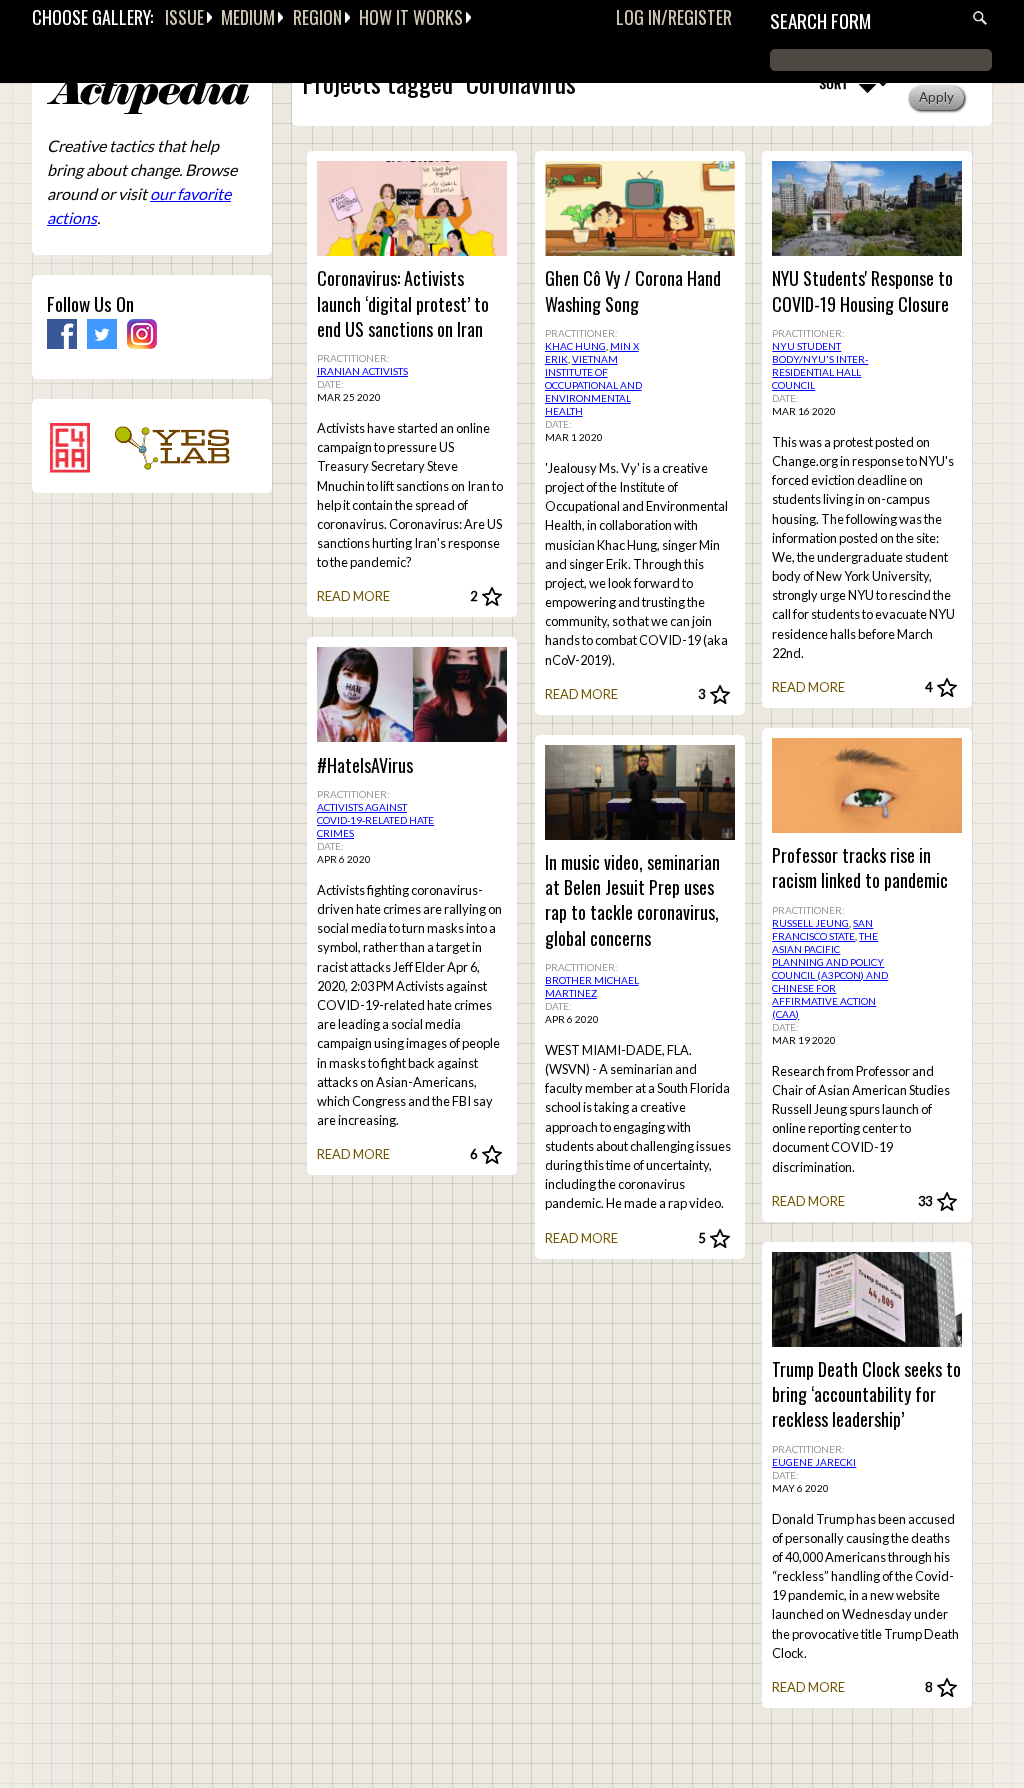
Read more (353, 596)
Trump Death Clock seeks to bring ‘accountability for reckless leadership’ (866, 1394)
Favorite (492, 597)
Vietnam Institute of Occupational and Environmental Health (593, 385)
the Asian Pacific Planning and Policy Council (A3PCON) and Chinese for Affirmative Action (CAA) (830, 975)
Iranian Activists (362, 371)
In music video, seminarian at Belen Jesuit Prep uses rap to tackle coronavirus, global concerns (632, 900)
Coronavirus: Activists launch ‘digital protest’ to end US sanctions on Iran (403, 303)
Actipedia (148, 94)
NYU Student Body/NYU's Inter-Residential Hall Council (820, 365)
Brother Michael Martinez (592, 986)
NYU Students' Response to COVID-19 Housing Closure (862, 291)
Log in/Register (674, 17)
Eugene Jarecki (814, 1462)
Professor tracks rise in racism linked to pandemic (860, 868)
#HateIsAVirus (365, 765)
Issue (184, 17)
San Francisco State (822, 929)
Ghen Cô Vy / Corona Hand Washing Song (633, 291)
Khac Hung (575, 346)
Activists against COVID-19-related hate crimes (375, 820)
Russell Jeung (810, 923)
